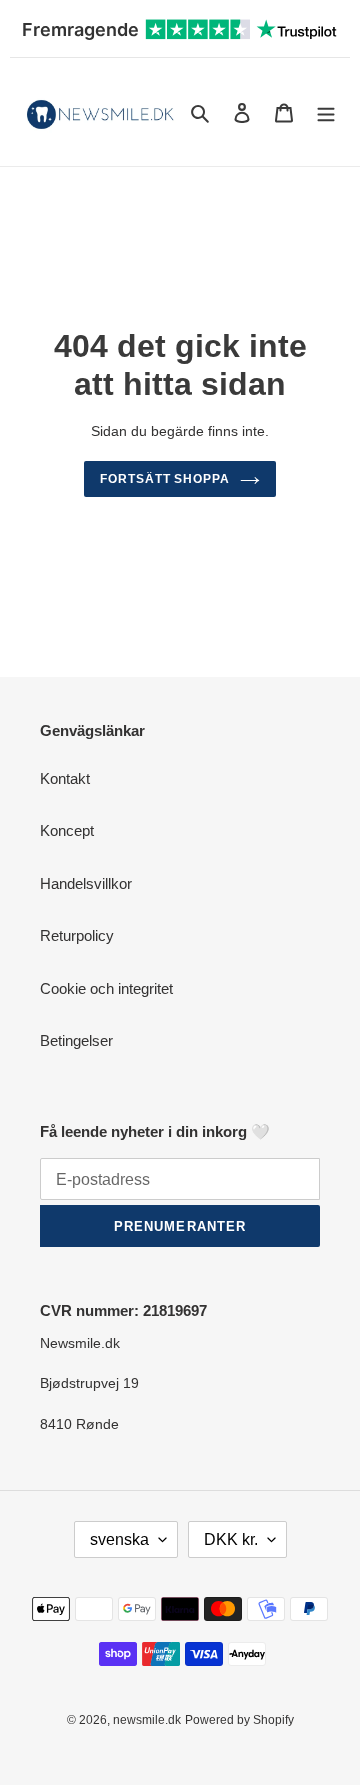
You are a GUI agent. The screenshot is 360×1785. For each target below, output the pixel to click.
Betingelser (76, 1040)
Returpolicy (77, 935)
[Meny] (326, 112)
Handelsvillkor (86, 883)
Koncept (67, 830)
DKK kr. (231, 1539)
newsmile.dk (147, 1720)
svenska (119, 1539)
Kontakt (65, 778)
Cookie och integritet (106, 988)
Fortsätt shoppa (165, 479)
